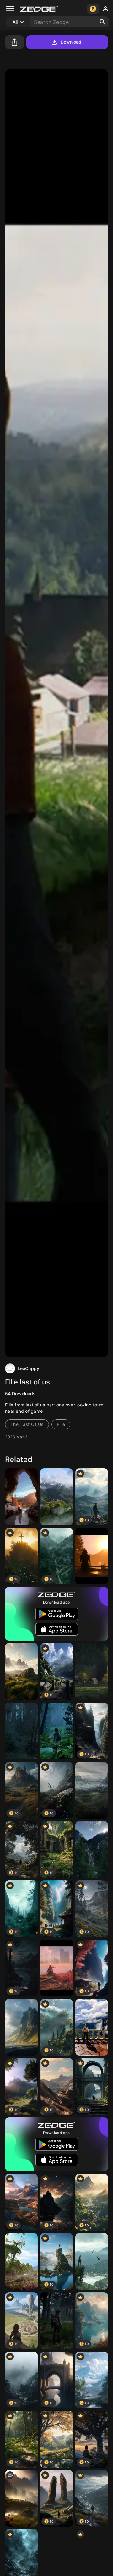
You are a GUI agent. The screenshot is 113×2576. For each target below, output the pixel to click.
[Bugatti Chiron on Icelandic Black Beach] (21, 2027)
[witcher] (92, 2027)
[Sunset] (92, 1556)
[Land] (21, 2499)
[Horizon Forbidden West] (56, 1968)
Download (71, 42)
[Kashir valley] (92, 1672)
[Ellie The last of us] (56, 2321)
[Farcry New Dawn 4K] (21, 2262)
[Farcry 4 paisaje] (56, 1497)
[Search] (103, 22)
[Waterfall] (92, 1849)
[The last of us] (56, 1731)
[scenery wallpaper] (21, 1672)
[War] (92, 1790)
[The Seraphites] (21, 1731)
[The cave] (21, 1497)
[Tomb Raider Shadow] (92, 2262)
